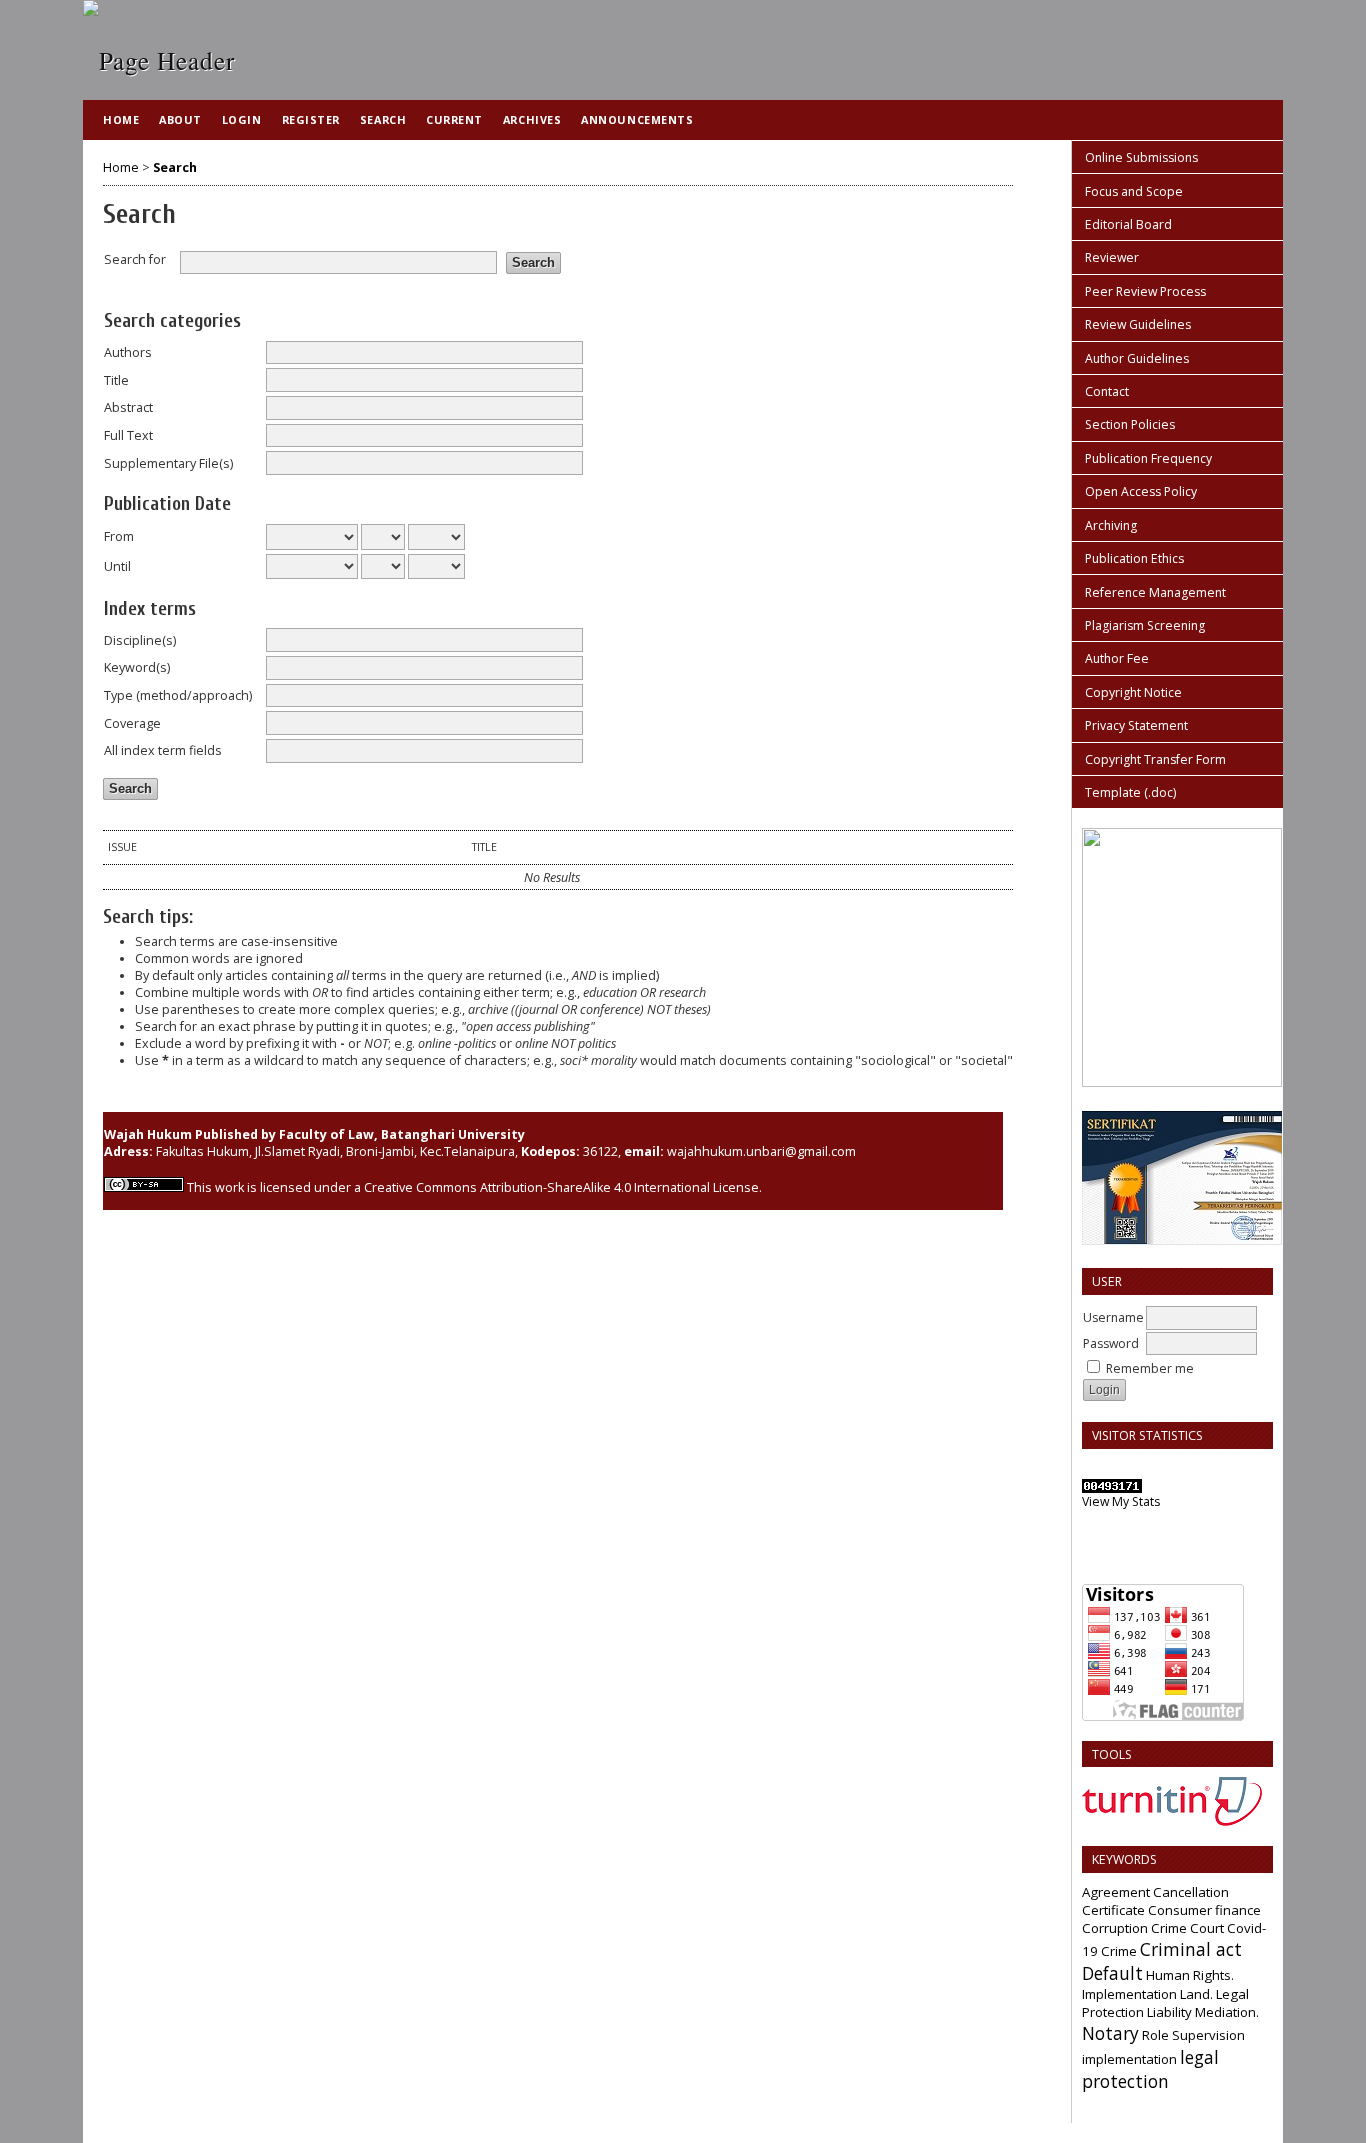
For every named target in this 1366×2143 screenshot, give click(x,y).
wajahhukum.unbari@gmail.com (761, 1151)
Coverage (132, 723)
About (180, 119)
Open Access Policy (1141, 491)
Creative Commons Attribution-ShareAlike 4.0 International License (561, 1187)
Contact (1107, 391)
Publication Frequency (1148, 458)
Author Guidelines (1137, 358)
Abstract (128, 407)
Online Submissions (1141, 157)
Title (116, 380)
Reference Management (1155, 592)
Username (1113, 1317)
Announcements (637, 119)
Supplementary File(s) (168, 463)
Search (383, 119)
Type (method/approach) (178, 695)
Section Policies (1130, 424)
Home (121, 119)
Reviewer (1112, 257)
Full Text (128, 435)
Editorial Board (1128, 224)
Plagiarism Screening (1145, 625)
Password (1111, 1343)
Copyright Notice (1133, 692)
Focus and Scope (1134, 191)
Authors (128, 352)
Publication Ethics (1134, 558)
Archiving (1111, 525)
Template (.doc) (1130, 792)
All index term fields (163, 750)
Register (311, 119)
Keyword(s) (137, 667)
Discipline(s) (140, 640)
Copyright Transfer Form (1155, 759)
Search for (135, 259)
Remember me (1150, 1368)
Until (117, 566)
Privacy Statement (1136, 725)
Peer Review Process (1145, 291)
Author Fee (1117, 658)
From (119, 536)
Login (242, 119)
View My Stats (1121, 1501)
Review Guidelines (1138, 324)
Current (454, 119)
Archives (532, 119)
